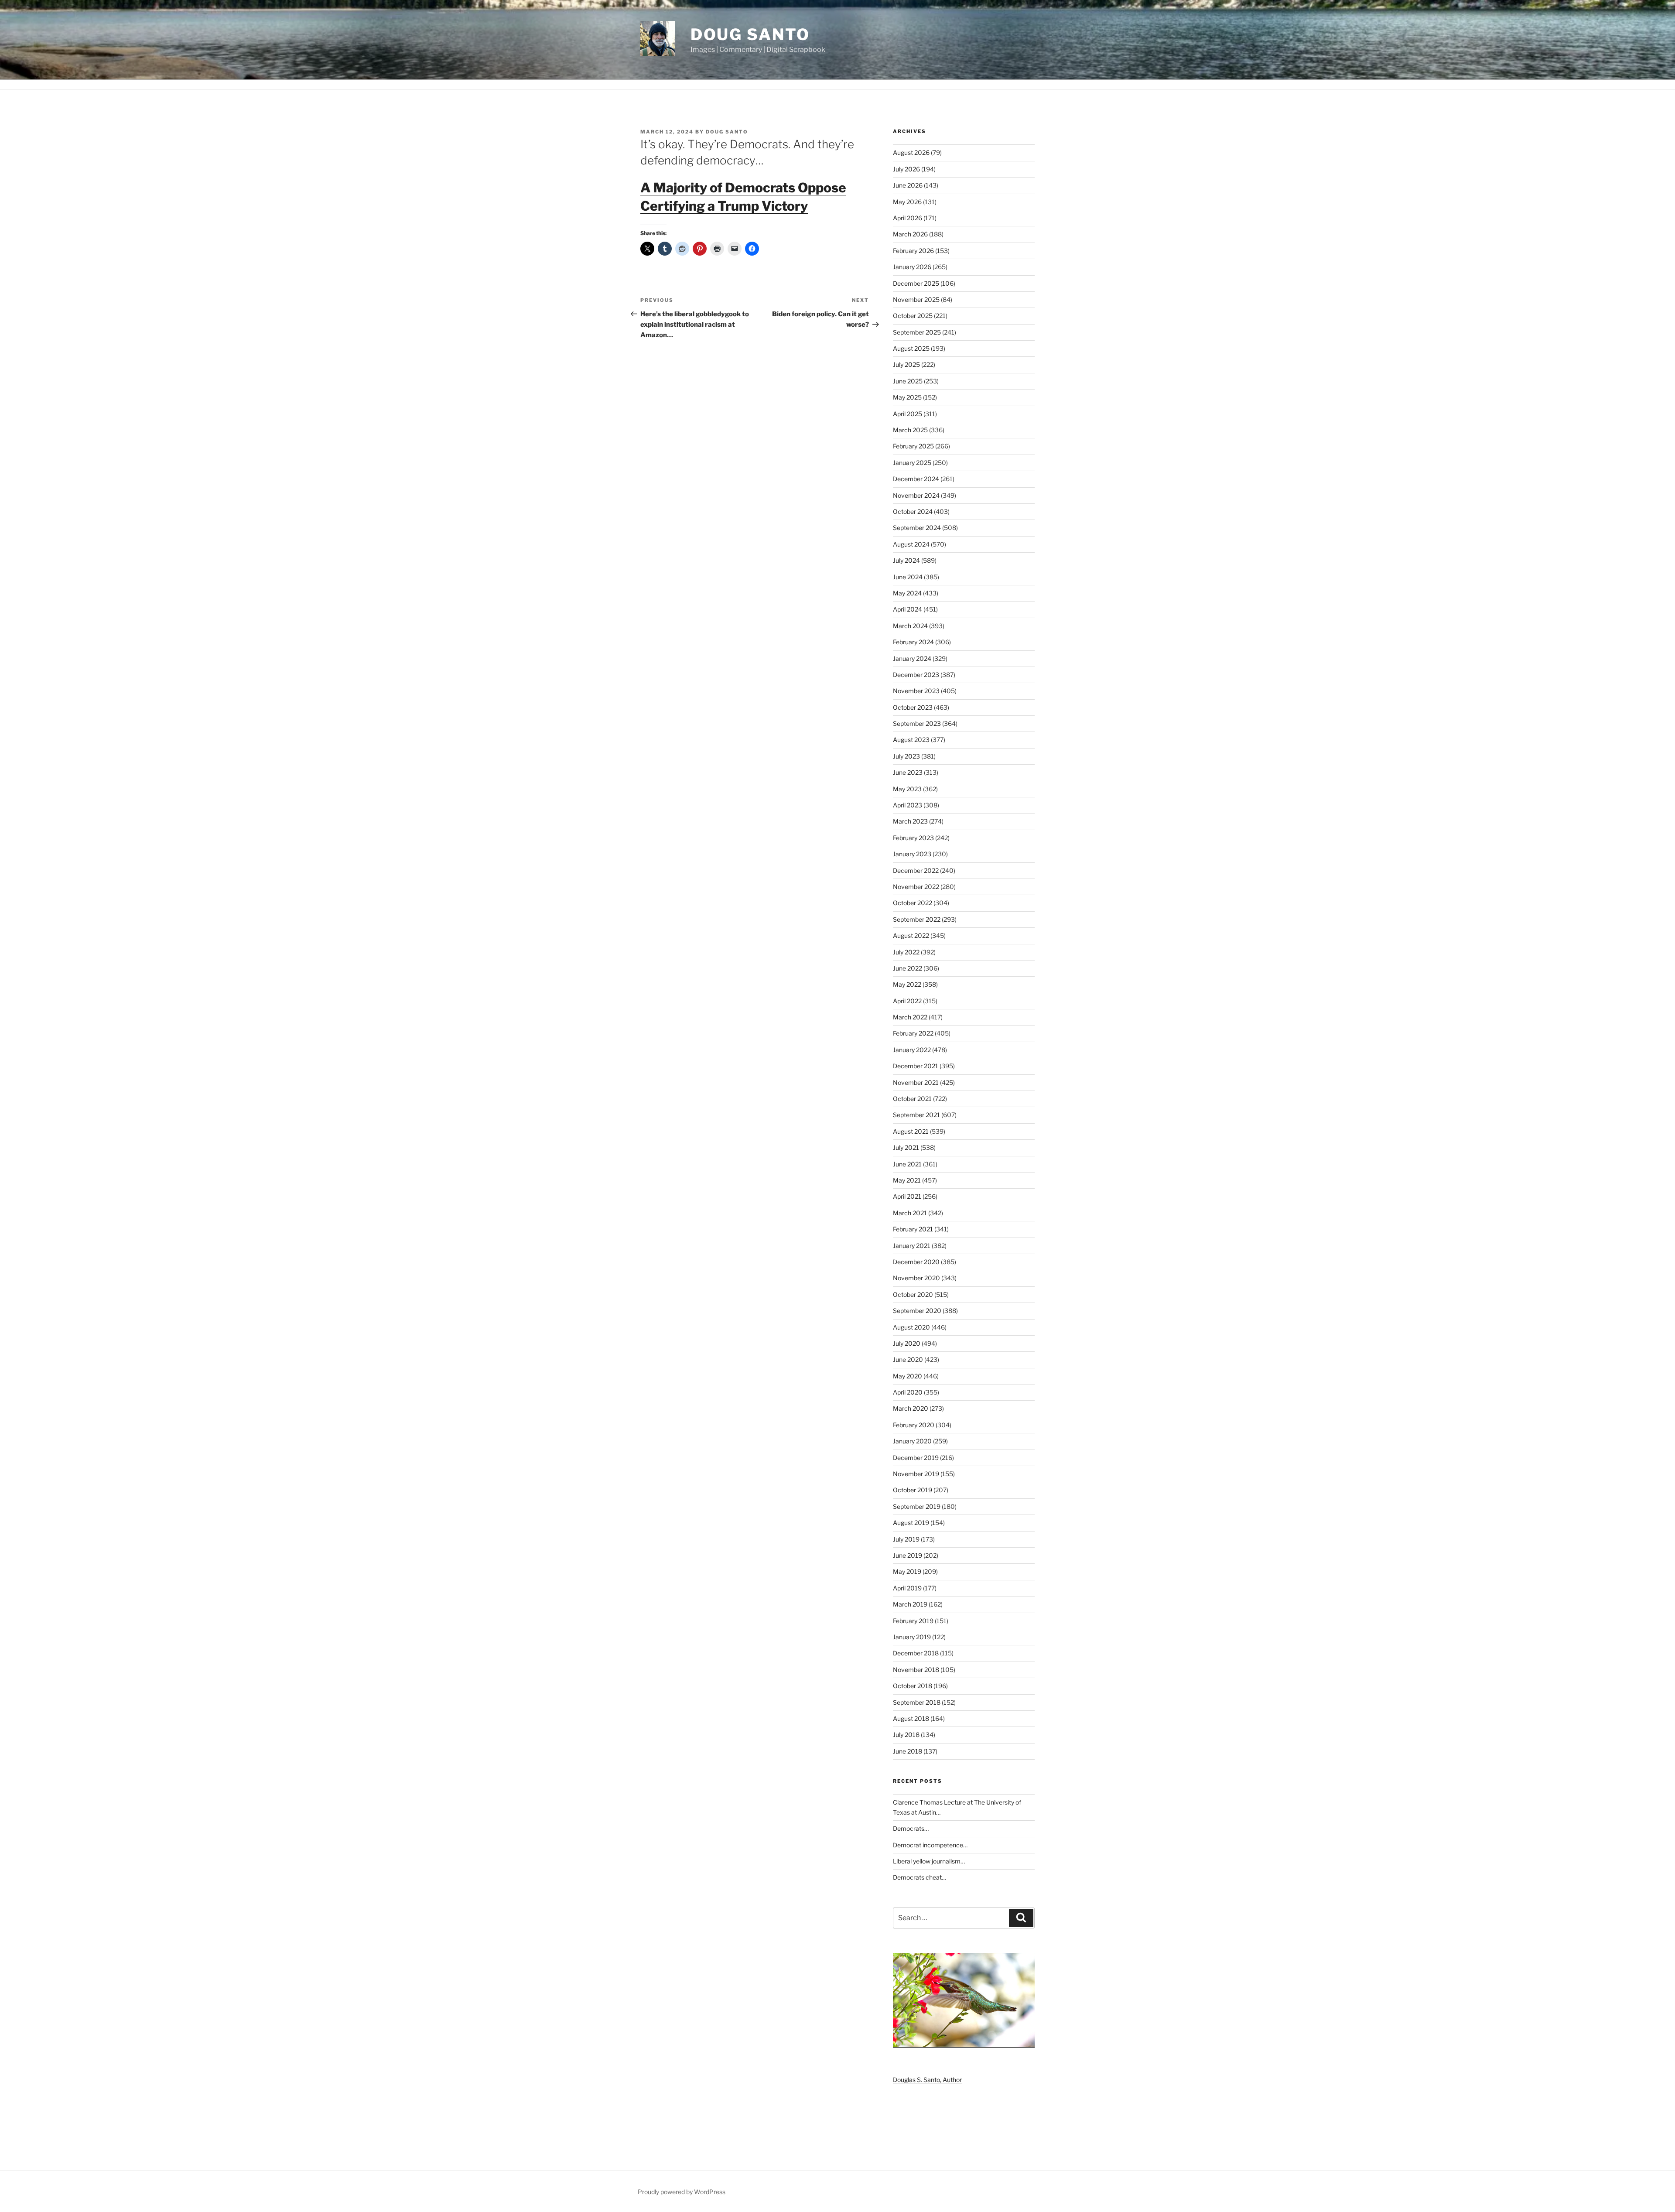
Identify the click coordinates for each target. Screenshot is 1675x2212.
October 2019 (913, 1490)
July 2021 (906, 1147)
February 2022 (913, 1033)
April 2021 (907, 1196)
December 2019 (916, 1458)
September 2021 (916, 1115)
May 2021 (907, 1180)
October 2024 (913, 511)
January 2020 (912, 1441)
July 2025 (906, 364)
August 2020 (911, 1327)
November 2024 (916, 495)
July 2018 (906, 1735)
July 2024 (906, 560)
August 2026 (911, 152)
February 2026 (913, 251)
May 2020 (908, 1376)
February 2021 (913, 1229)
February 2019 (913, 1621)
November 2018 (916, 1670)
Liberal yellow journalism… (929, 1861)
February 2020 (914, 1425)
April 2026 (908, 218)
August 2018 (911, 1718)
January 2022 (912, 1050)
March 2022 (910, 1017)
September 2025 (917, 332)
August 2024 (911, 544)
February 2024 (913, 642)
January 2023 (912, 854)
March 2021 (910, 1213)
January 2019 (912, 1637)
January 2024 (912, 658)
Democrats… (911, 1828)
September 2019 (917, 1506)
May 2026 (907, 202)
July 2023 (906, 756)
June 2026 (908, 185)
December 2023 (916, 675)
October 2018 (913, 1686)
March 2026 (910, 234)
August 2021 (911, 1131)
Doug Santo (750, 34)
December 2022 (916, 870)
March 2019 (910, 1604)
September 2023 (917, 723)
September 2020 (917, 1311)
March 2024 (910, 626)
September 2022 (917, 919)
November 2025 (916, 299)
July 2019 (906, 1539)
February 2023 (913, 838)
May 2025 (907, 397)
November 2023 (916, 691)
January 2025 (912, 463)
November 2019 (916, 1474)
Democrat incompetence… (930, 1845)
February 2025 (913, 446)
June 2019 (908, 1555)
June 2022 (908, 968)
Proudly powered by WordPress (682, 2192)
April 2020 (908, 1392)
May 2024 (907, 593)
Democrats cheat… (920, 1877)
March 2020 (911, 1408)
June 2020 (908, 1359)
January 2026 (912, 267)
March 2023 (910, 821)
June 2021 (907, 1164)
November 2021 (916, 1082)
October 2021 (912, 1099)
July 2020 (907, 1343)
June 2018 (908, 1751)
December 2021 (916, 1066)
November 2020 (916, 1278)
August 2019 (911, 1523)
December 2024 (916, 479)
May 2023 (907, 789)
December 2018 (916, 1653)
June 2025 (908, 381)
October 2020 (913, 1294)
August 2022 (911, 935)
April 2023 (908, 805)
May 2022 (907, 984)
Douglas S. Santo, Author (927, 2080)
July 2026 (906, 169)
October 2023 (913, 707)
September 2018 (917, 1702)
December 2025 (916, 283)
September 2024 (917, 528)
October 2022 (913, 903)
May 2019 (907, 1571)
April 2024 (908, 609)
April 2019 (907, 1588)
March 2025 (910, 430)
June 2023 (908, 772)
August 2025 (911, 348)
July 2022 (906, 952)
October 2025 (913, 316)
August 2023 (911, 740)
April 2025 (908, 414)
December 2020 (916, 1262)
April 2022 (907, 1001)
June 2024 (908, 577)
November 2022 (916, 887)
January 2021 (912, 1246)
